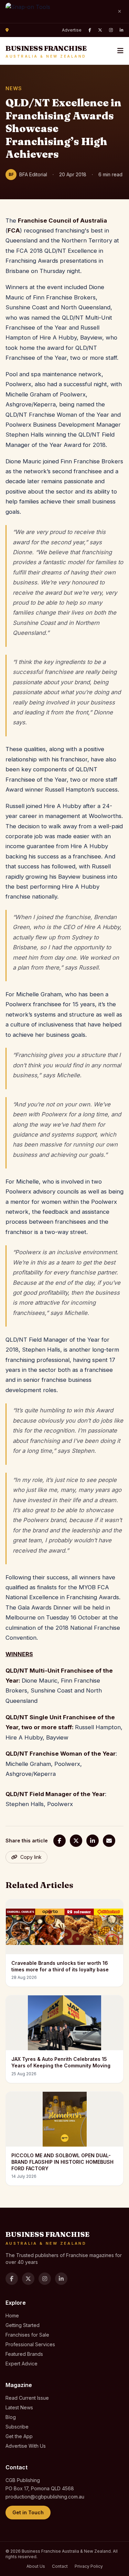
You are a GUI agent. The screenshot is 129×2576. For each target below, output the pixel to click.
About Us (36, 2566)
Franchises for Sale (27, 2335)
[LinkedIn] (122, 30)
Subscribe (17, 2427)
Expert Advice (21, 2364)
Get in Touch (28, 2512)
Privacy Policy (89, 2566)
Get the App (19, 2436)
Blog (11, 2417)
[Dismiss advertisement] (119, 12)
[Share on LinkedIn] (93, 1841)
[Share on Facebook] (60, 1841)
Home (12, 2316)
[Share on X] (76, 1841)
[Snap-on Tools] (58, 11)
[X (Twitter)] (100, 30)
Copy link (31, 1857)
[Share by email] (109, 1841)
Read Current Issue (27, 2398)
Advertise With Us (26, 2446)
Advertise (72, 30)
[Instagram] (111, 30)
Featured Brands (24, 2354)
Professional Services (30, 2344)
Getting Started (23, 2325)
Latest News (19, 2407)
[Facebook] (90, 30)
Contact (60, 2566)
